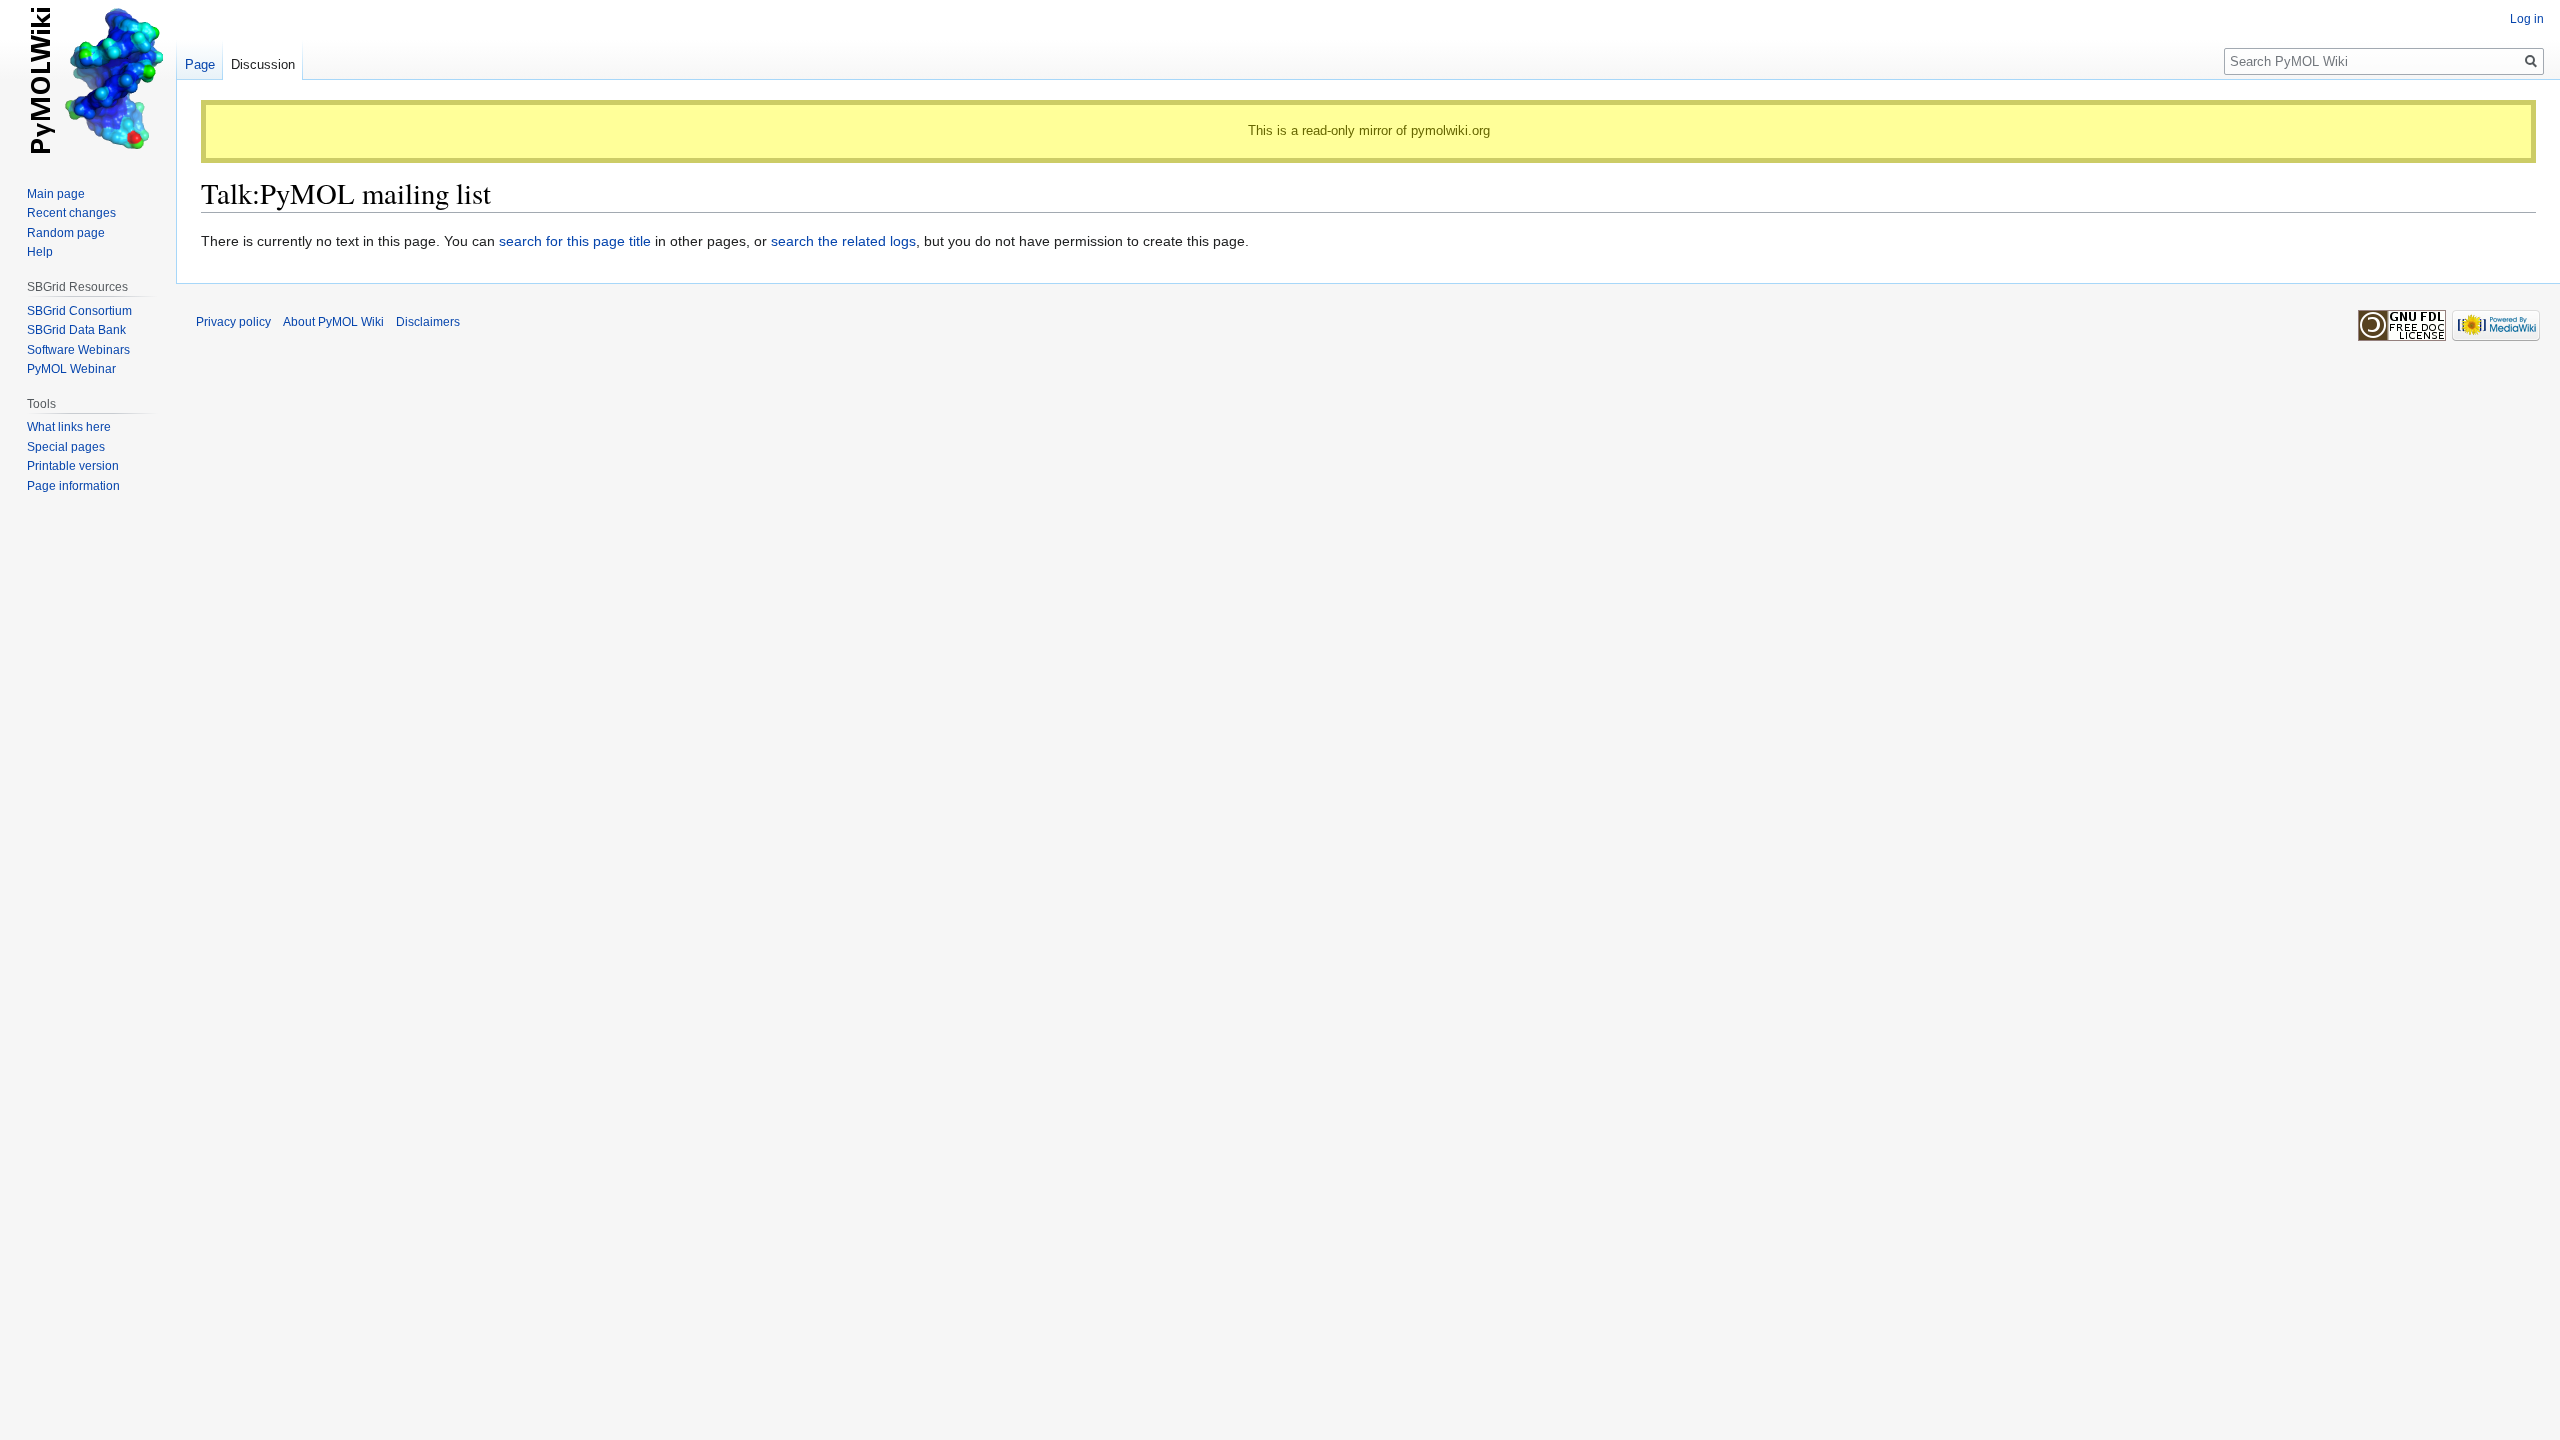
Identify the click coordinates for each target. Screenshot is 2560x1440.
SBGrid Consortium (79, 311)
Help (40, 252)
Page (200, 64)
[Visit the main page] (88, 80)
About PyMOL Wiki (333, 322)
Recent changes (71, 213)
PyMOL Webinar (71, 369)
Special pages (66, 447)
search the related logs (843, 241)
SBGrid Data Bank (76, 330)
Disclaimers (428, 322)
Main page (56, 194)
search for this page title (575, 241)
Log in (2527, 19)
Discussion (263, 64)
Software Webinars (78, 350)
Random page (66, 233)
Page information (73, 486)
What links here (69, 427)
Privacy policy (233, 322)
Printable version (73, 466)
